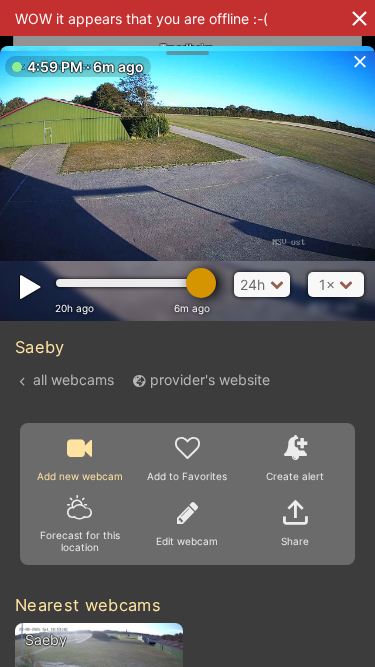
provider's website (210, 379)
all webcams (73, 379)
